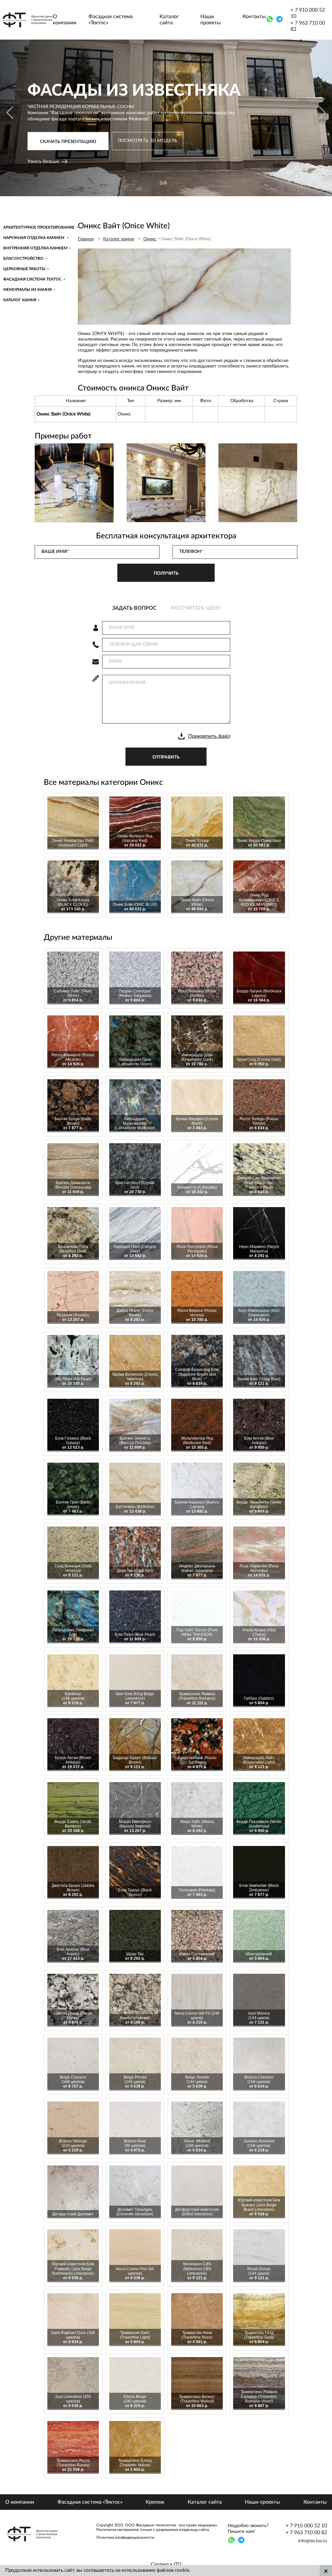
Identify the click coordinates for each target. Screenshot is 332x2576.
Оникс (150, 239)
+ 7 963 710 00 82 (308, 26)
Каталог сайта (169, 20)
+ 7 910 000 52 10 (308, 13)
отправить (166, 757)
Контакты (254, 17)
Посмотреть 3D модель (148, 146)
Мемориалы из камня (27, 290)
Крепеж (155, 2502)
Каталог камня (20, 300)
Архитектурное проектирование (39, 227)
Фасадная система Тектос (32, 279)
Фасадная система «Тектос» (111, 20)
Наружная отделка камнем (34, 238)
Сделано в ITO (166, 2564)
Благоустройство (23, 258)
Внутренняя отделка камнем (35, 248)
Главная (86, 239)
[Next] (321, 113)
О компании (65, 20)
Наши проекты (211, 20)
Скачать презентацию (68, 147)
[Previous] (11, 113)
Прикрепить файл (209, 736)
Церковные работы (24, 269)
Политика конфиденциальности (125, 2537)
